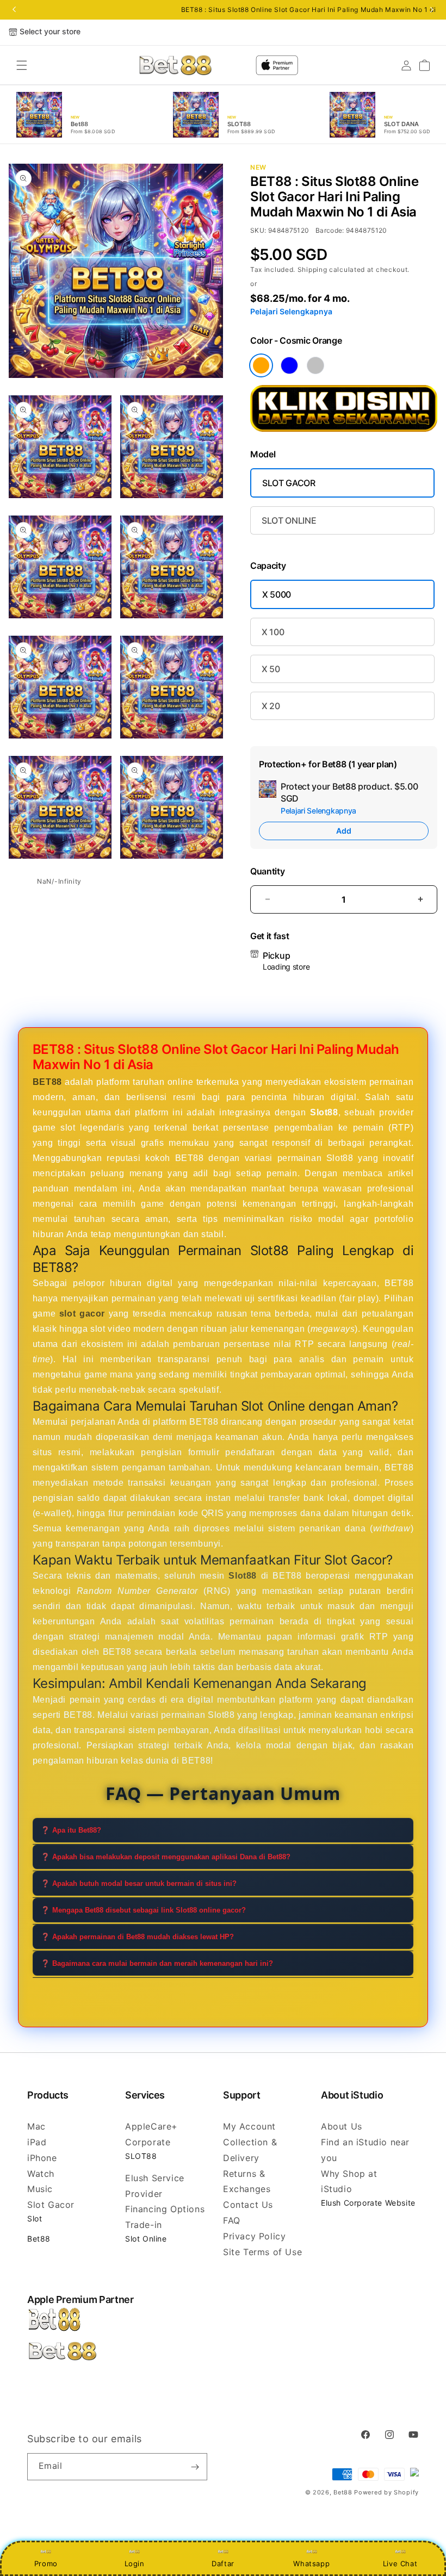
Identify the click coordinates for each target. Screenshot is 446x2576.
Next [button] (432, 10)
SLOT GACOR (289, 483)
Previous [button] (14, 10)
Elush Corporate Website (368, 2203)
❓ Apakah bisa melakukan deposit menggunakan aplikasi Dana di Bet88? (166, 1857)
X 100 (273, 632)
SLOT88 (141, 2156)
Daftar (223, 2563)
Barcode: (330, 230)
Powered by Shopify (386, 2492)
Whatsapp (311, 2563)
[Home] (175, 65)
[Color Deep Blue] (289, 365)
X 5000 (277, 594)
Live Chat (400, 2563)
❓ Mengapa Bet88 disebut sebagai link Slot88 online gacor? (143, 1910)
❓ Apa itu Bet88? (71, 1830)
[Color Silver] (315, 365)
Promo (46, 2563)
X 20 (271, 706)
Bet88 (39, 2239)
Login (135, 2563)
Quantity (267, 871)
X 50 (271, 669)
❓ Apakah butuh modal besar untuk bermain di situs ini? (139, 1883)
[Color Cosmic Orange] (261, 365)
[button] (22, 65)
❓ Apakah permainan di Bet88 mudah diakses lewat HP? (137, 1937)
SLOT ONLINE (289, 520)
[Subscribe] (195, 2467)
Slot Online (146, 2239)
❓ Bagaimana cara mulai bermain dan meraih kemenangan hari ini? (157, 1963)
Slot (35, 2218)
